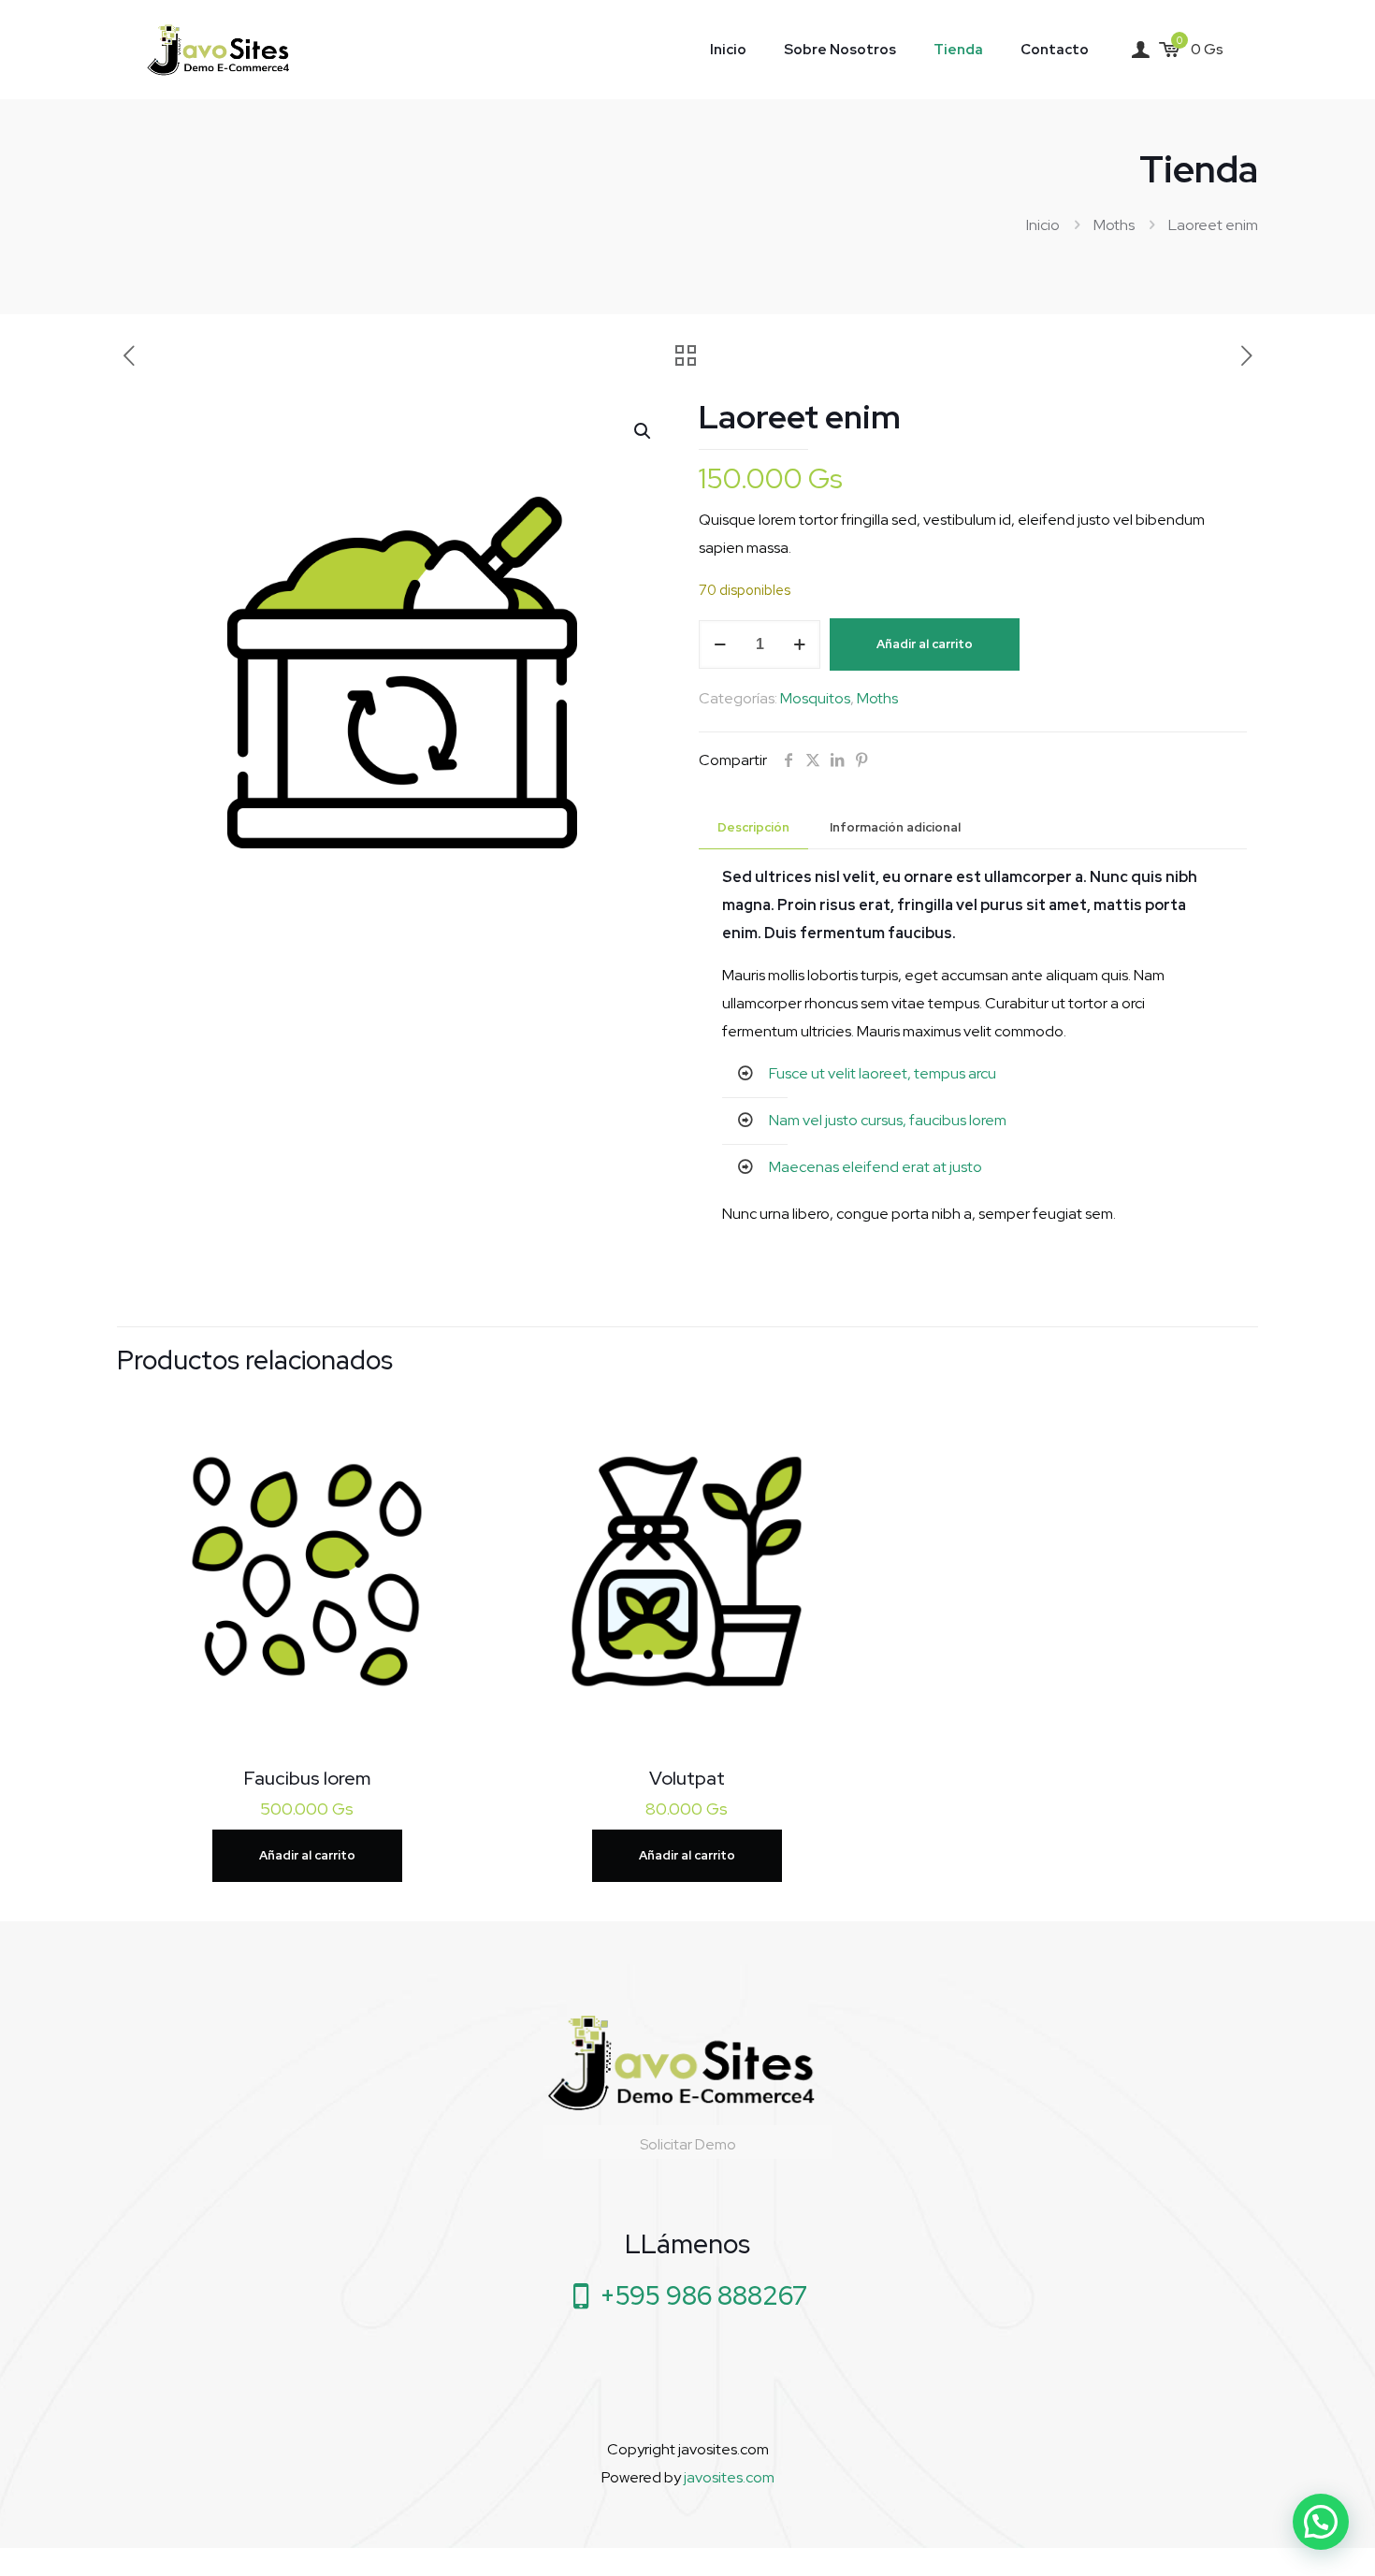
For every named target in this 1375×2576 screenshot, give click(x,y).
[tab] (753, 828)
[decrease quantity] (720, 644)
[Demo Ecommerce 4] (222, 49)
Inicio (1043, 225)
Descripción (753, 827)
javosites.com (728, 2477)
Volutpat (687, 1778)
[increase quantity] (799, 644)
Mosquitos (815, 698)
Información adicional (895, 827)
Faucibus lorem (307, 1778)
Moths (1114, 225)
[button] (644, 431)
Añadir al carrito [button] (307, 1855)
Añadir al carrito (925, 644)
